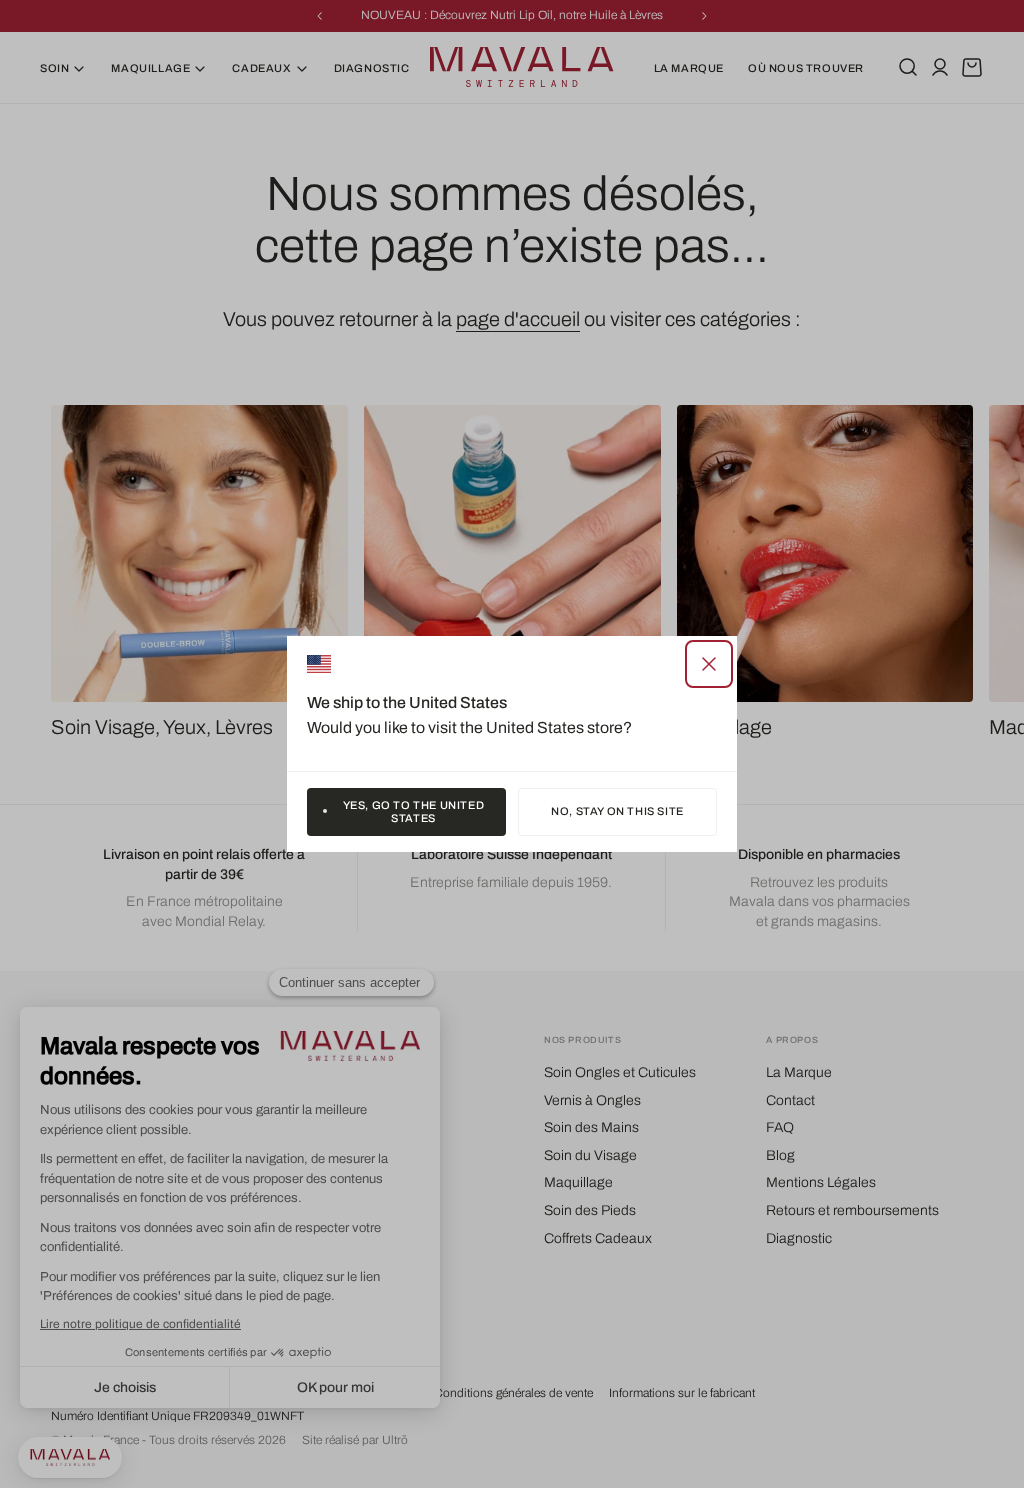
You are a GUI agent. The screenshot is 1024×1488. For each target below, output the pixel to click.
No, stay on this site (617, 811)
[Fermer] (709, 664)
